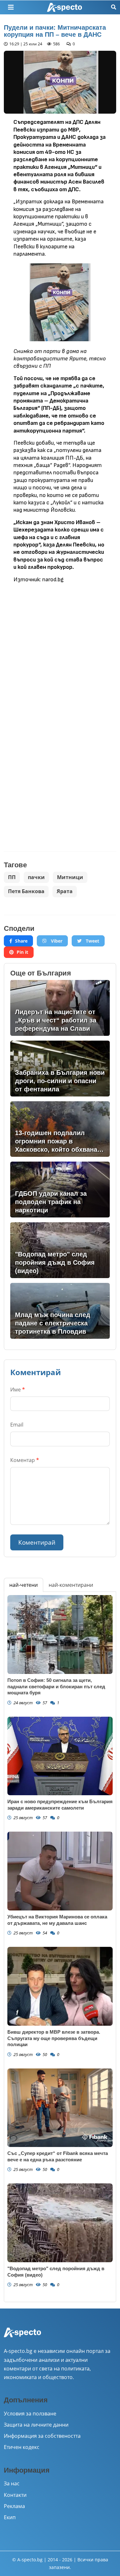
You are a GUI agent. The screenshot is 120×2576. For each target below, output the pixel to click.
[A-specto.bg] (65, 8)
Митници (70, 877)
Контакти (15, 2495)
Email (17, 1425)
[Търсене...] (114, 7)
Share (21, 941)
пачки (36, 877)
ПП (12, 877)
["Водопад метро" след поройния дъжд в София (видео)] (60, 2223)
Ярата (65, 891)
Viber (56, 941)
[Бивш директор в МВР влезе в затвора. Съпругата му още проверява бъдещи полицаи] (60, 1986)
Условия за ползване (30, 2414)
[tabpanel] (60, 1947)
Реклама (14, 2506)
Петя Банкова (26, 891)
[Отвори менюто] (11, 7)
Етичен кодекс (22, 2447)
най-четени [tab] (24, 1585)
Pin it (22, 952)
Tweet (92, 941)
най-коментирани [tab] (71, 1585)
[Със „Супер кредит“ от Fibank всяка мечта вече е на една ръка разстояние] (60, 2108)
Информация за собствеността (42, 2436)
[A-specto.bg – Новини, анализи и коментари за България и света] (22, 2337)
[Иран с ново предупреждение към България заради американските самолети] (60, 1756)
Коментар (25, 1460)
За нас (12, 2483)
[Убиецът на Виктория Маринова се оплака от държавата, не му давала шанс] (60, 1871)
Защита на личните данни (36, 2425)
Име (18, 1390)
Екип (10, 2517)
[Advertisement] (60, 649)
